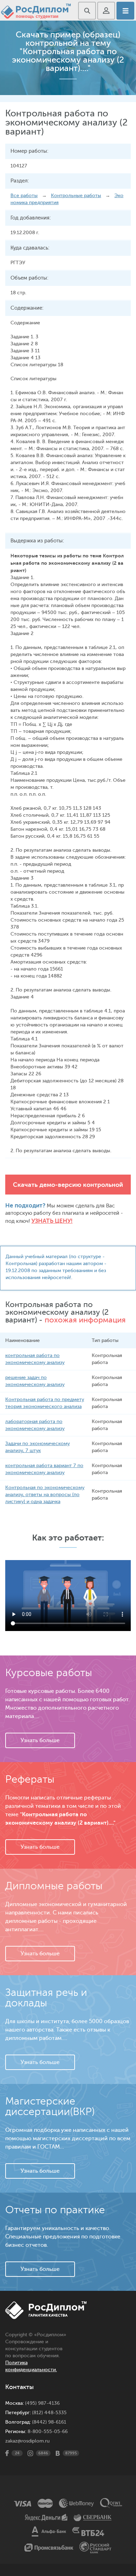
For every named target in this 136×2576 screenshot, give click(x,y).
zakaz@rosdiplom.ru (27, 2441)
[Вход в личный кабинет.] (106, 11)
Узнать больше (40, 1740)
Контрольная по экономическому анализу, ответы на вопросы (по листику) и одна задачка (45, 1495)
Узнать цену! (52, 1221)
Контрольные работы (76, 196)
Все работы (24, 196)
